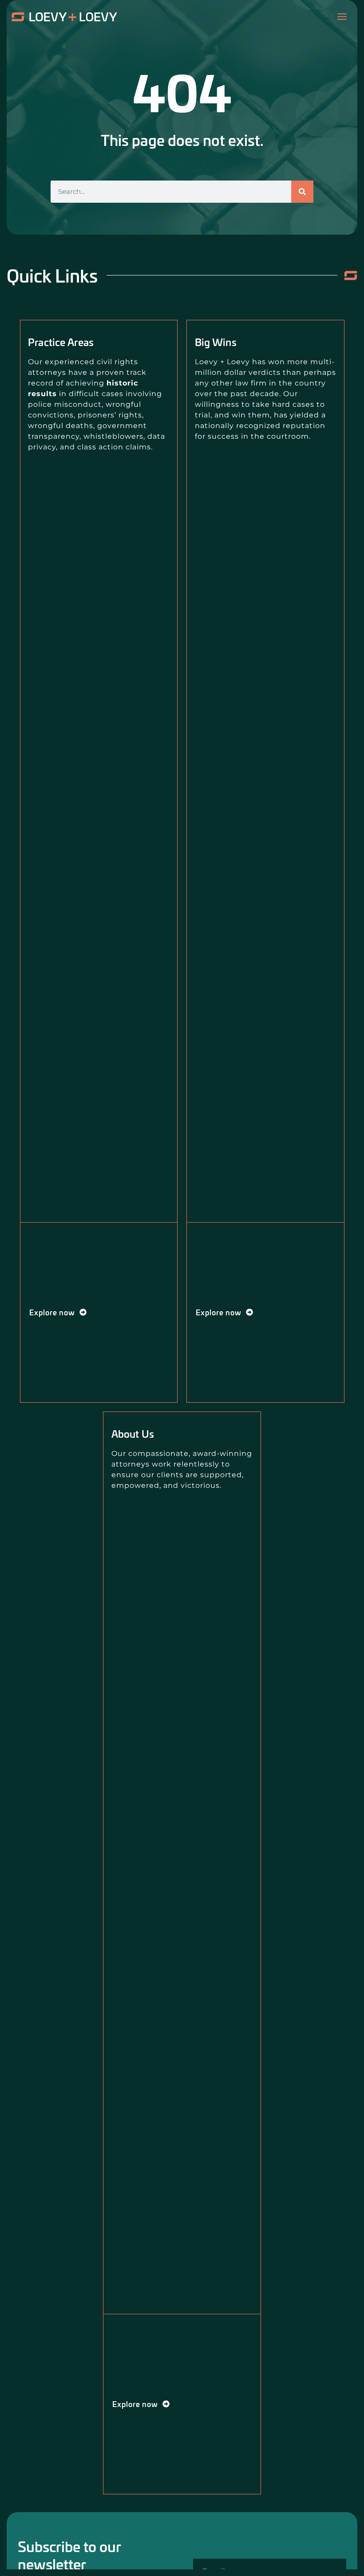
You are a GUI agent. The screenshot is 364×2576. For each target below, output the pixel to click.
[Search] (302, 192)
